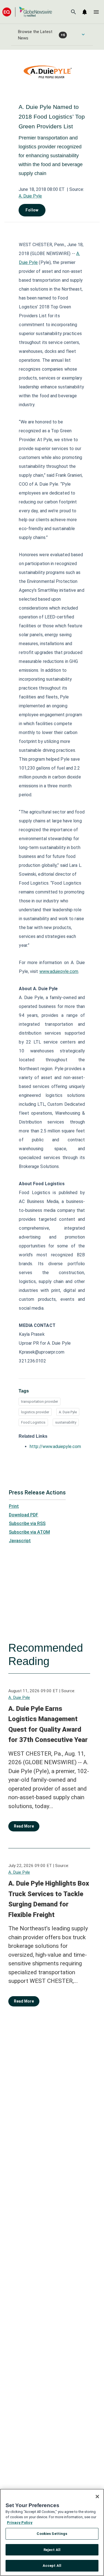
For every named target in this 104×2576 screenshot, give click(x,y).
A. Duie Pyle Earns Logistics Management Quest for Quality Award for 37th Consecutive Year (48, 1724)
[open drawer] (96, 12)
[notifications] (85, 12)
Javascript (20, 1541)
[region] (52, 2532)
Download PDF (24, 1515)
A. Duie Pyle (30, 196)
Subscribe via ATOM (29, 1532)
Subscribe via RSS (27, 1523)
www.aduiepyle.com (59, 971)
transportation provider (40, 1401)
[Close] (97, 2497)
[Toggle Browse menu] (83, 34)
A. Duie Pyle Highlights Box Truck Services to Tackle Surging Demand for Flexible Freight (49, 1899)
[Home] (27, 12)
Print (14, 1506)
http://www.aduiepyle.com (55, 1446)
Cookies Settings (52, 2534)
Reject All (52, 2550)
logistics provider (35, 1412)
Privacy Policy (20, 2523)
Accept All (52, 2566)
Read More (24, 1826)
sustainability (66, 1422)
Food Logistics (33, 1422)
